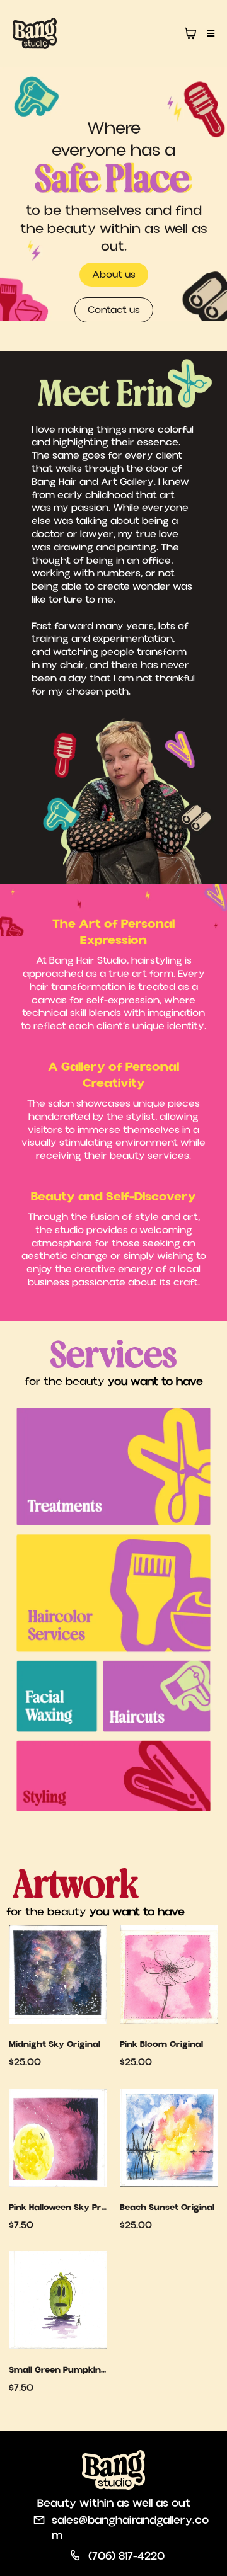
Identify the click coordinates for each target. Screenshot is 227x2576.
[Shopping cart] (190, 33)
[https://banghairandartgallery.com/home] (35, 33)
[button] (209, 33)
